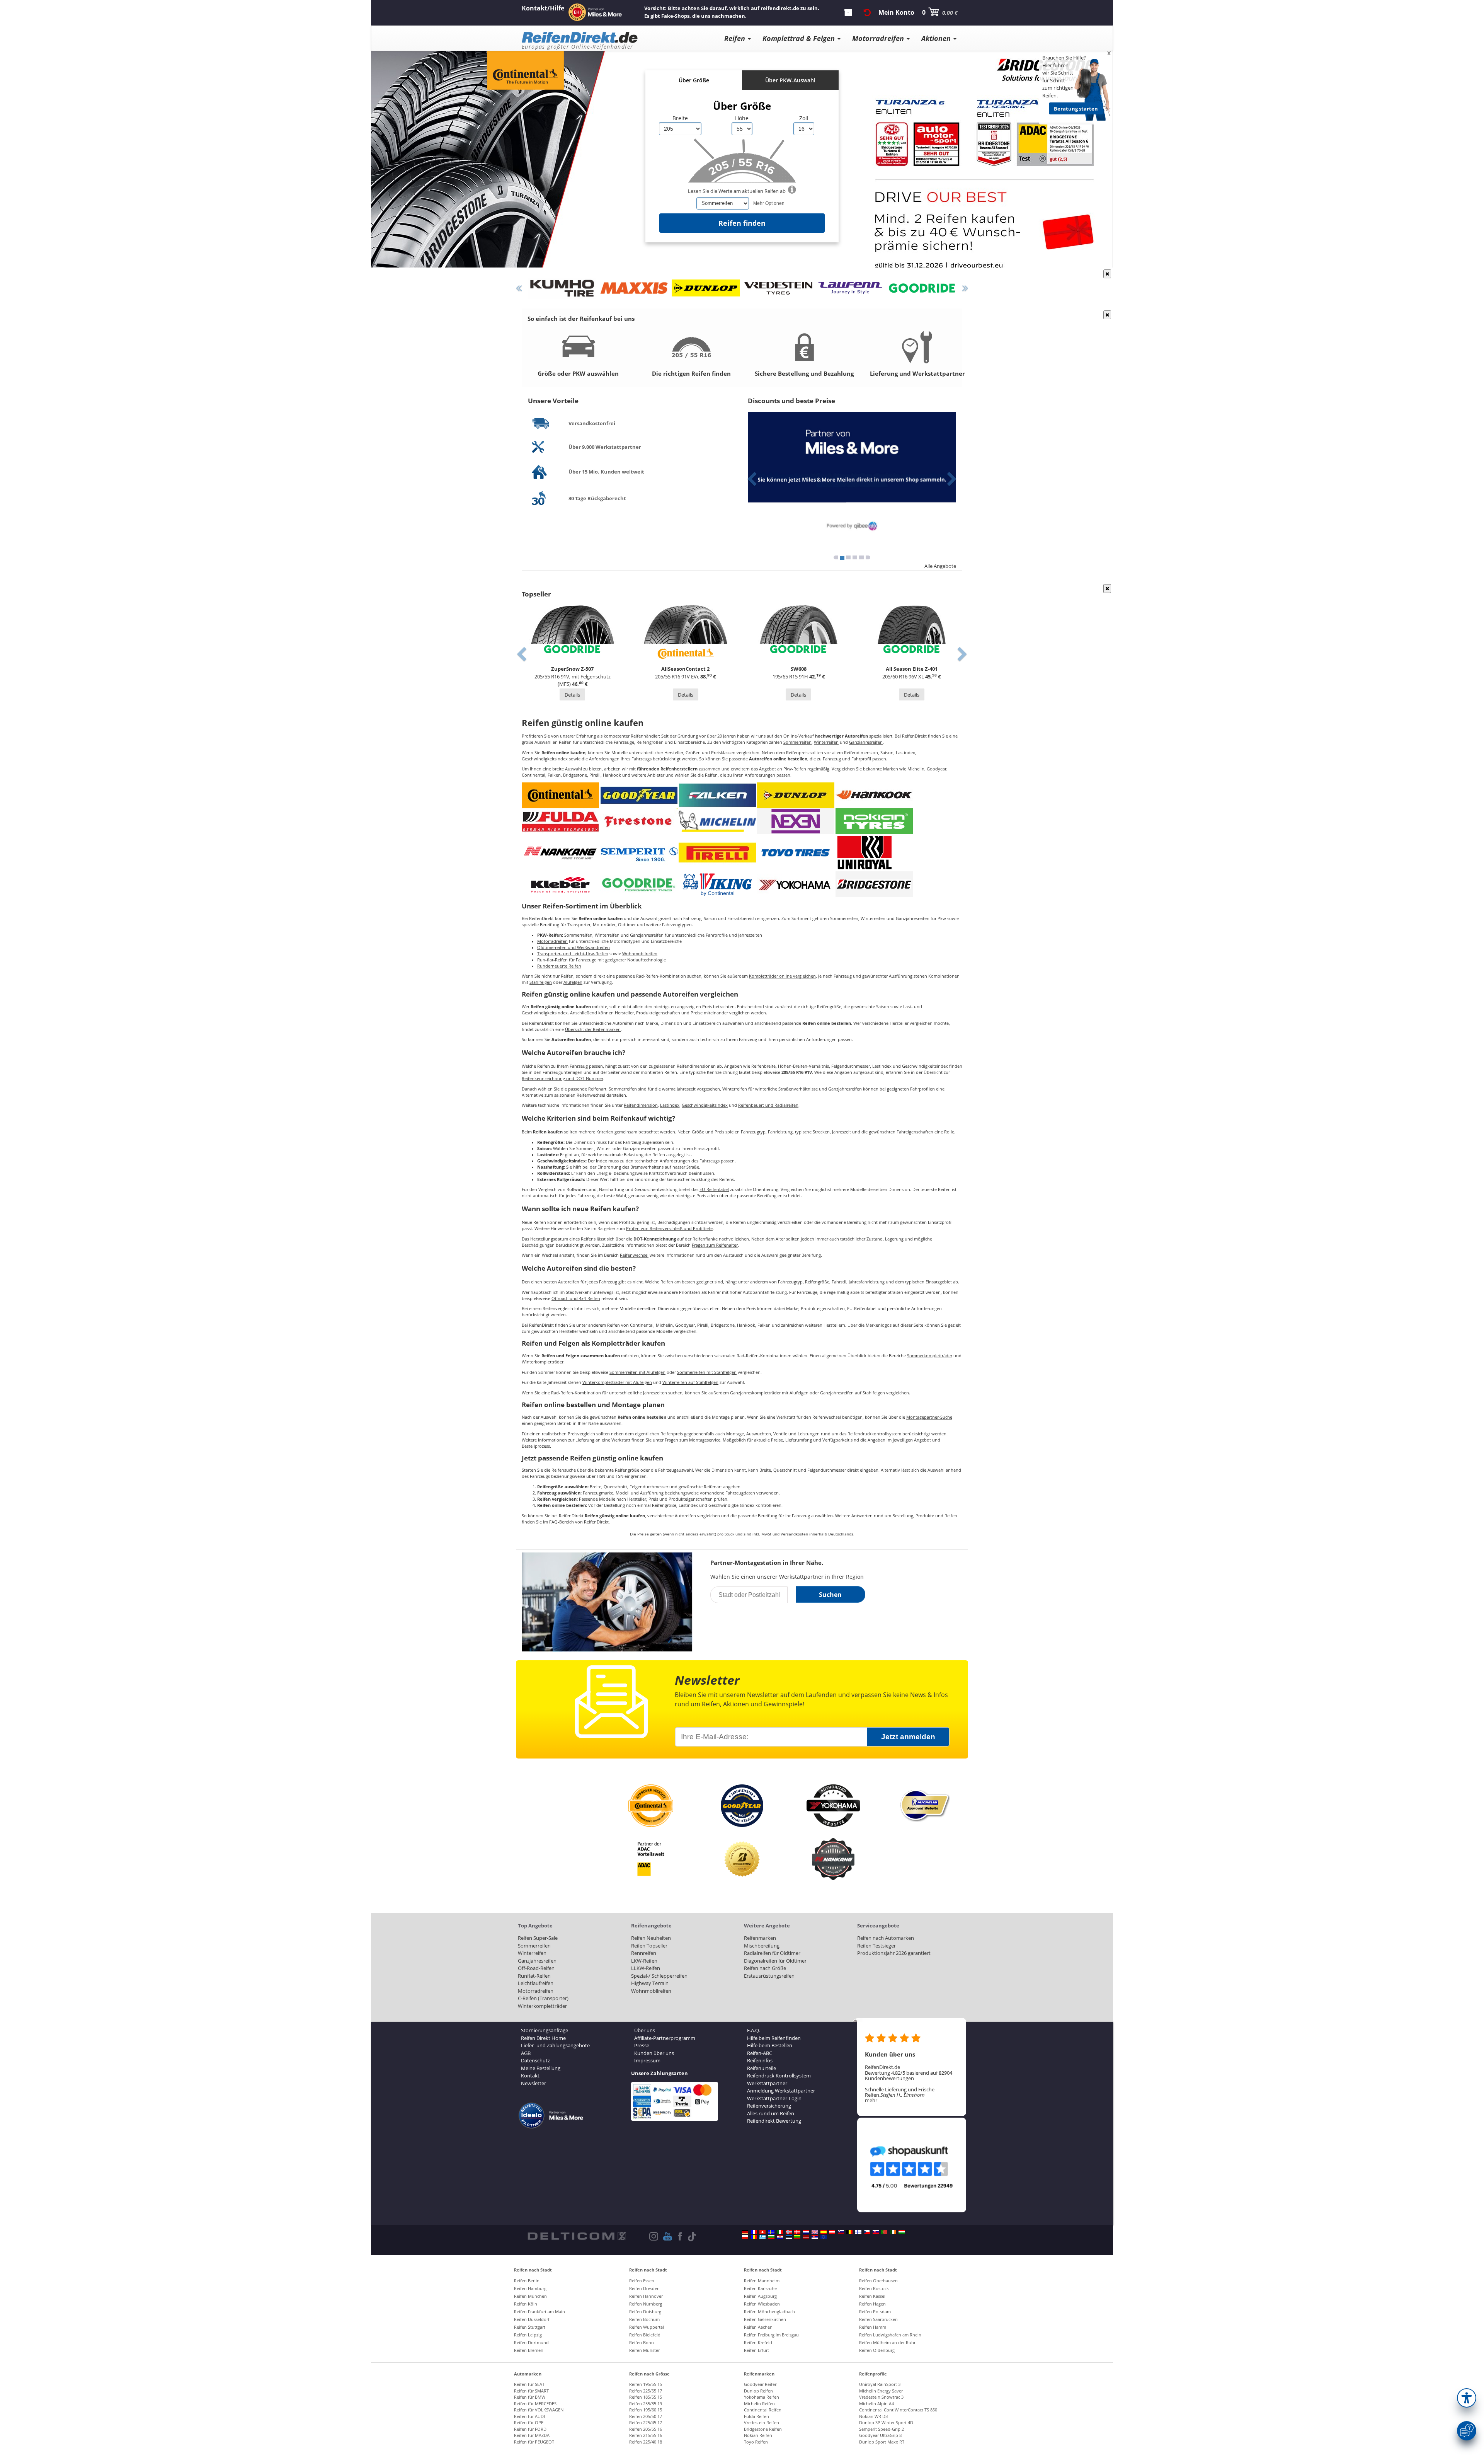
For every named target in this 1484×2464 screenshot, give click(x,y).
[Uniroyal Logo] (865, 852)
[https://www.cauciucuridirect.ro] (754, 2237)
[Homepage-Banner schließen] (1107, 274)
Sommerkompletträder (930, 1356)
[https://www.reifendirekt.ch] (762, 2232)
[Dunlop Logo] (796, 795)
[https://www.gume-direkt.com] (841, 2232)
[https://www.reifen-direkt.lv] (806, 2237)
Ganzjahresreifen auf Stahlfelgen (853, 1393)
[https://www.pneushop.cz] (867, 2232)
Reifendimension (641, 1105)
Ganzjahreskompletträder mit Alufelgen (769, 1393)
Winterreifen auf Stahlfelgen (690, 1382)
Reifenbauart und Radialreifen (768, 1105)
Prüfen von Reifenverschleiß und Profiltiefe (669, 1229)
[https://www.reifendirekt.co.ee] (789, 2237)
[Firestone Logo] (639, 821)
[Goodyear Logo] (639, 795)
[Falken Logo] (717, 795)
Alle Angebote (940, 566)
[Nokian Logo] (874, 821)
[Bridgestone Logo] (874, 884)
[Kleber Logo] (560, 884)
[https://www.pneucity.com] (884, 2232)
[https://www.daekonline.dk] (797, 2232)
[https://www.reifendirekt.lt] (797, 2237)
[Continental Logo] (560, 795)
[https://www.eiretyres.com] (893, 2232)
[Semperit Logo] (639, 852)
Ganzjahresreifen (866, 742)
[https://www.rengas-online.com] (858, 2232)
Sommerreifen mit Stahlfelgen (707, 1372)
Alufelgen (573, 982)
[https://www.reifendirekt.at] (832, 2232)
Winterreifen (826, 742)
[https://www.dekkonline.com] (789, 2232)
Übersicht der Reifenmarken (593, 1029)
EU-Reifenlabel (714, 1189)
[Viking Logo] (717, 884)
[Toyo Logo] (796, 852)
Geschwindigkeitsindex (705, 1105)
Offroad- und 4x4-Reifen (576, 1298)
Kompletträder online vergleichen (782, 976)
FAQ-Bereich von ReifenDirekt (579, 1522)
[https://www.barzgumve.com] (771, 2237)
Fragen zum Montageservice (693, 1440)
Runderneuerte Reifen (559, 966)
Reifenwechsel (634, 1255)
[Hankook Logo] (874, 795)
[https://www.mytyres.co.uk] (815, 2232)
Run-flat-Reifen (552, 960)
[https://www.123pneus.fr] (754, 2232)
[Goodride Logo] (639, 884)
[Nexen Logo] (796, 821)
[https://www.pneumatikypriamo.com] (876, 2232)
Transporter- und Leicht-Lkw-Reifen (573, 954)
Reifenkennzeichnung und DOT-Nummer (562, 1079)
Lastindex (670, 1105)
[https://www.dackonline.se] (771, 2232)
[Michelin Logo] (717, 821)
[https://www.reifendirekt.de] (745, 2232)
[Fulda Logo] (560, 821)
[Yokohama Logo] (796, 884)
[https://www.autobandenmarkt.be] (849, 2232)
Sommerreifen (797, 742)
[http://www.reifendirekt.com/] (824, 2237)
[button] (1467, 2398)
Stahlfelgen (541, 982)
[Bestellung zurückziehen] (867, 12)
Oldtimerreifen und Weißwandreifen (574, 947)
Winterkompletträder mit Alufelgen (617, 1382)
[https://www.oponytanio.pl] (745, 2237)
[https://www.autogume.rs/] (815, 2237)
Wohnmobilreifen (640, 954)
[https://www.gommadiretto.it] (780, 2232)
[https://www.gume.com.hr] (780, 2237)
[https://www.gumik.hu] (902, 2232)
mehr (871, 2100)
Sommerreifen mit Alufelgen (637, 1372)
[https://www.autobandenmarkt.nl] (806, 2232)
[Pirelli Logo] (717, 852)
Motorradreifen (552, 941)
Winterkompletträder (543, 1362)
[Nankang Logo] (560, 852)
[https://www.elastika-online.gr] (762, 2237)
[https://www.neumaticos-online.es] (824, 2232)
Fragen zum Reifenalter (715, 1245)
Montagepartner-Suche (929, 1417)
